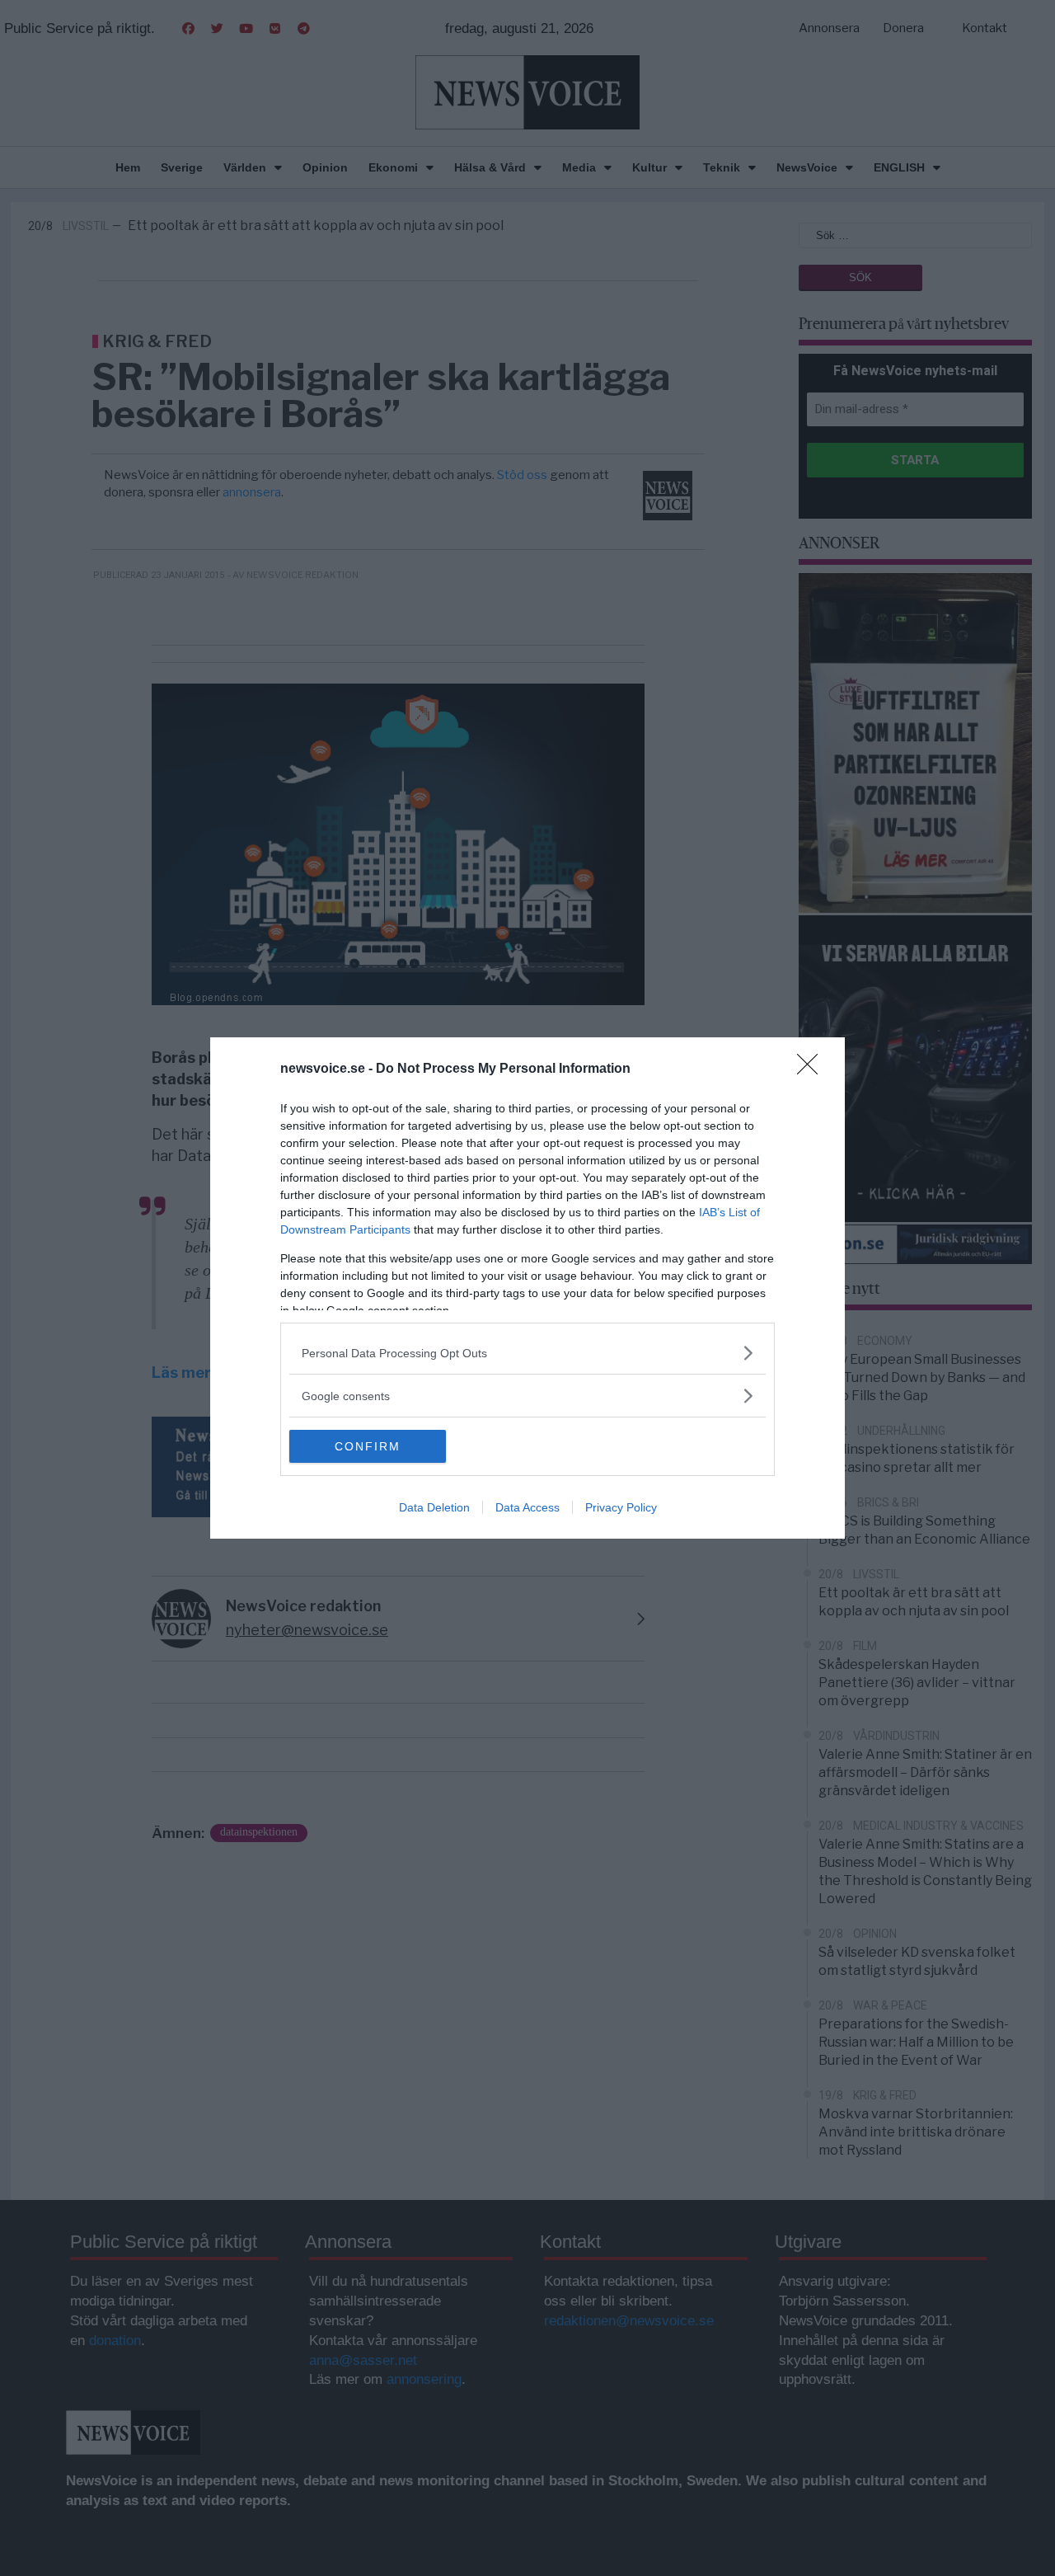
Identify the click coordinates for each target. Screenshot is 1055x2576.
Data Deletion (434, 1507)
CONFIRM (368, 1446)
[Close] (813, 1069)
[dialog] (527, 1288)
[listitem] (527, 1353)
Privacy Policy (621, 1507)
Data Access (527, 1507)
